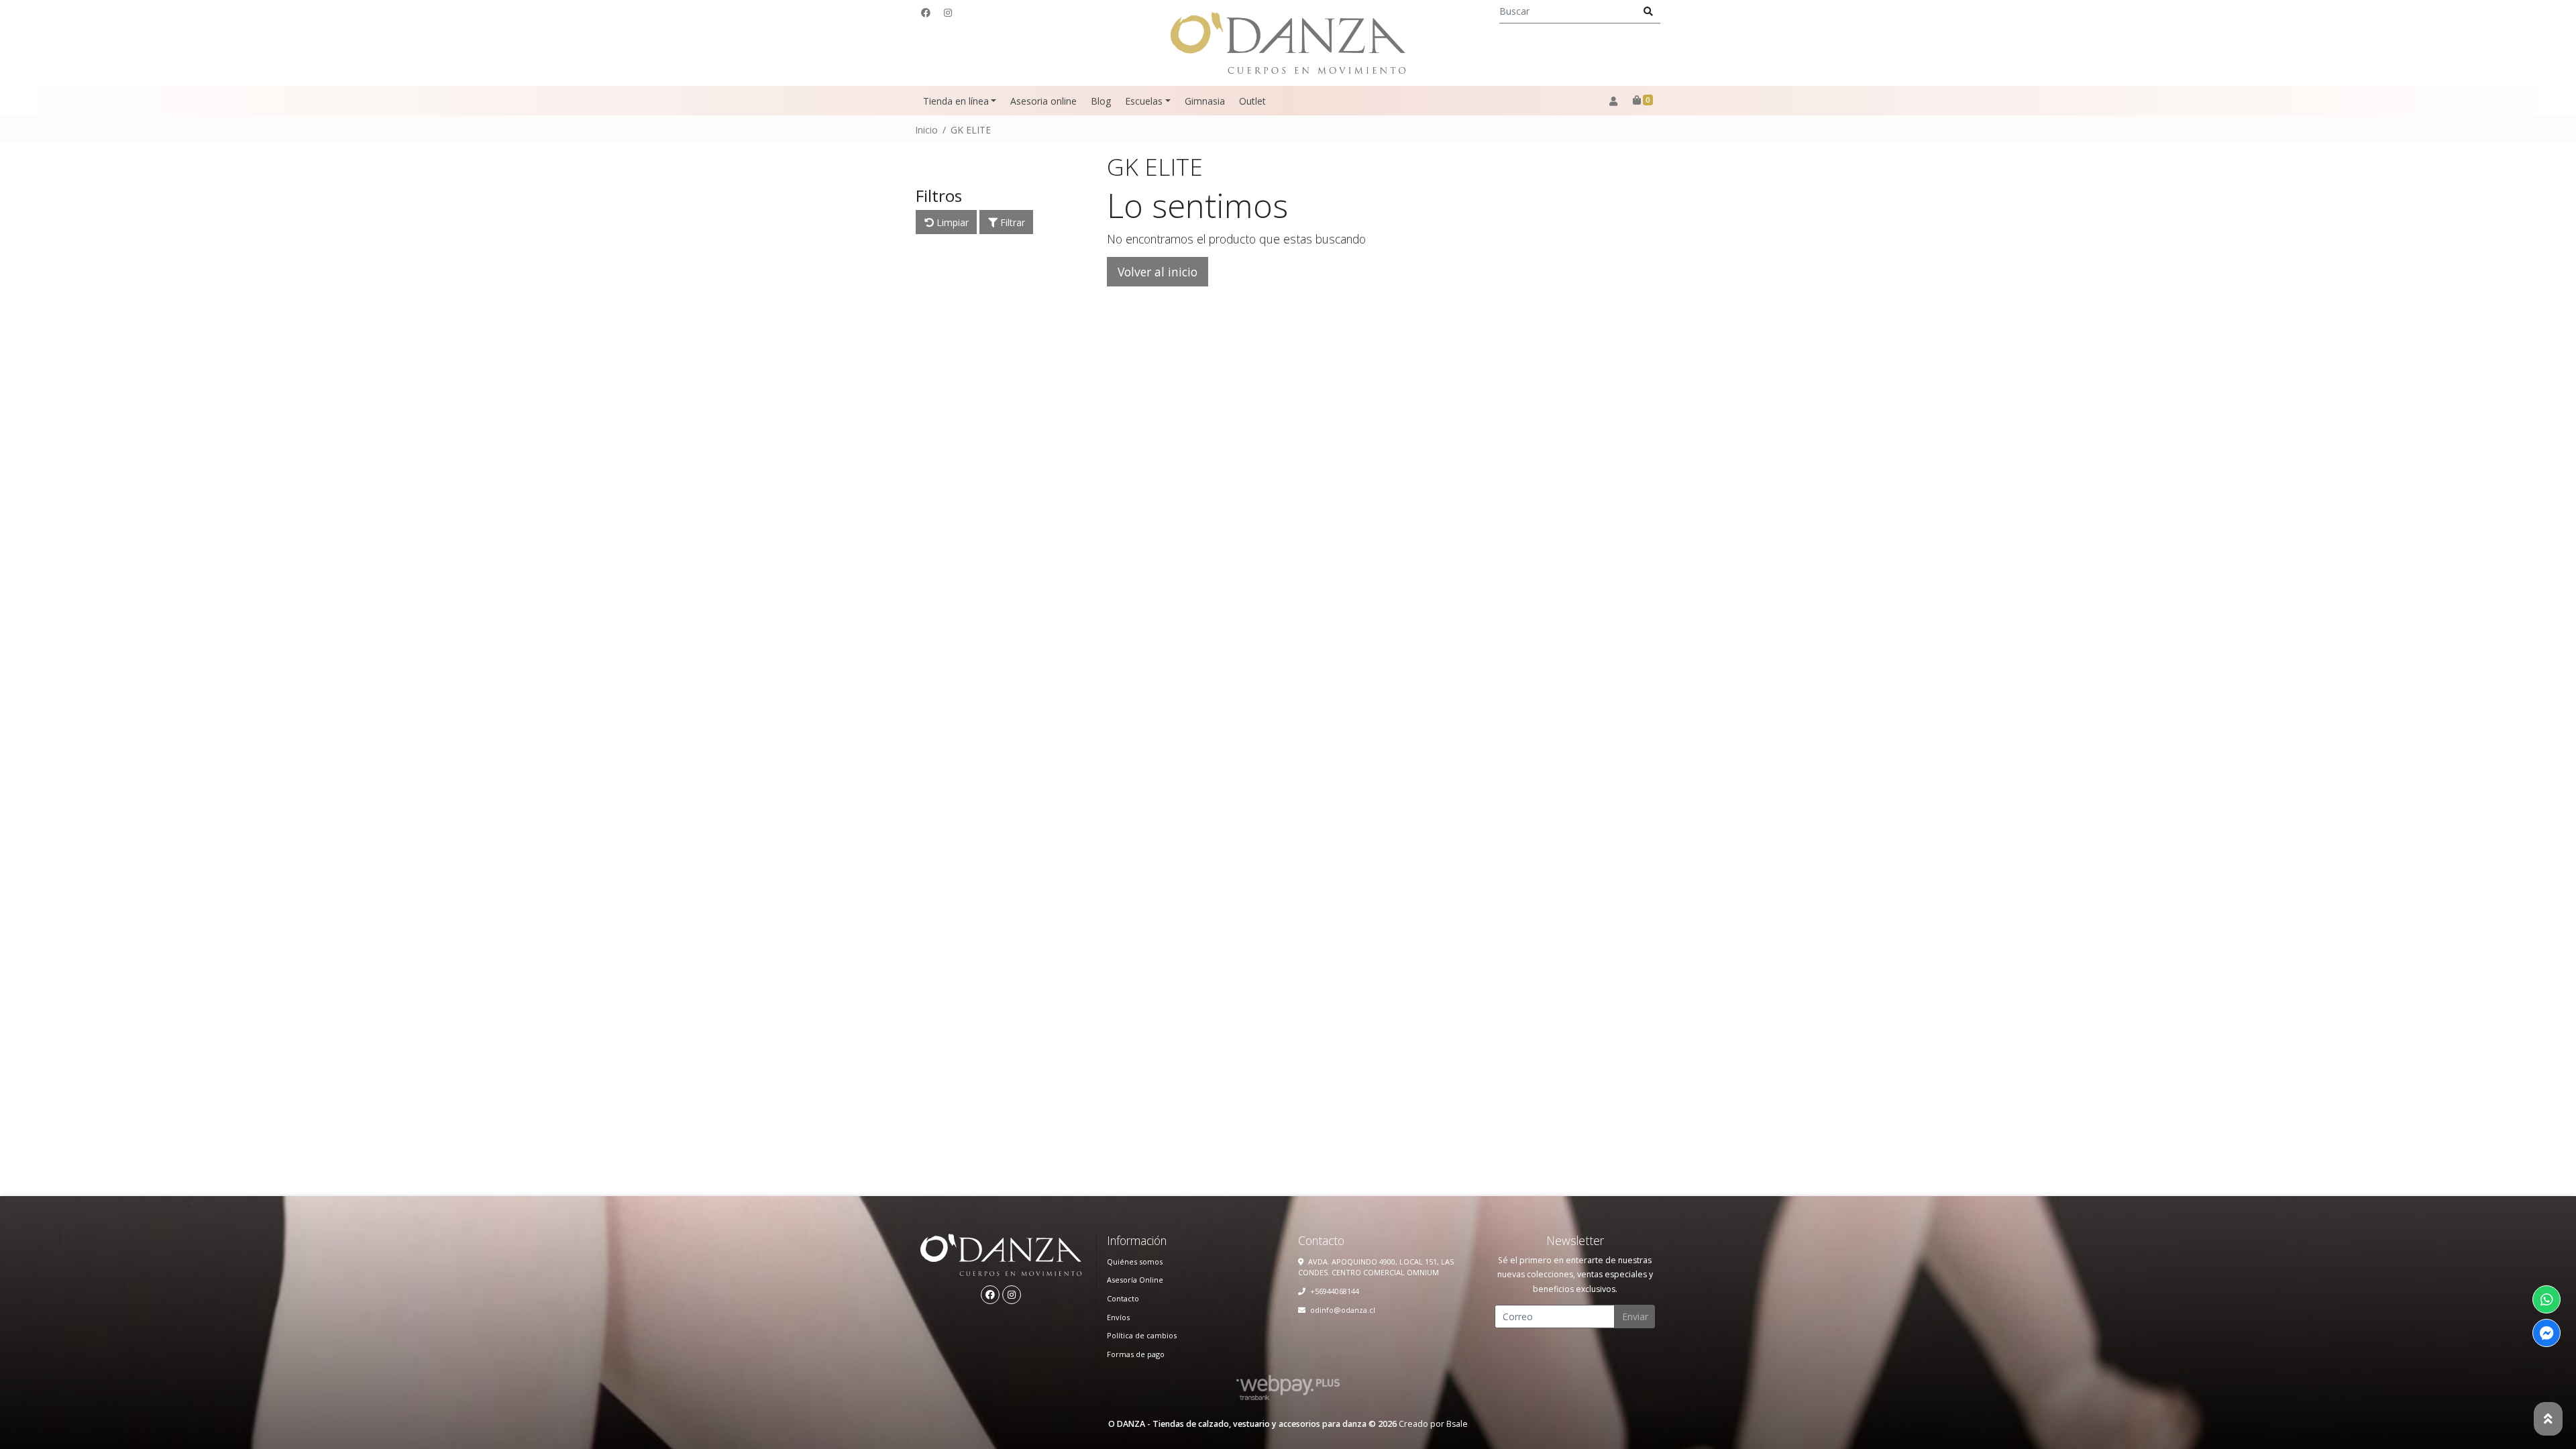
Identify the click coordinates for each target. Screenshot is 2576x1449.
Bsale (1457, 1424)
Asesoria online (1043, 101)
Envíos (1118, 1317)
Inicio (926, 130)
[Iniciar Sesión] (1613, 101)
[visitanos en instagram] (948, 12)
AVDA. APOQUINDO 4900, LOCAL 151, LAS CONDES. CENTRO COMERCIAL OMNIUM (1376, 1267)
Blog (1101, 101)
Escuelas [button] (1144, 101)
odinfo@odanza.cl (1343, 1310)
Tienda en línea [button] (956, 101)
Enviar (1635, 1317)
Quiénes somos (1135, 1262)
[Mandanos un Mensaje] (2546, 1333)
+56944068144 (1335, 1291)
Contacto (1123, 1298)
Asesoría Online (1135, 1280)
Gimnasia (1205, 101)
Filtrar (1011, 222)
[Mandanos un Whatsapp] (2546, 1299)
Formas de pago (1136, 1354)
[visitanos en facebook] (926, 12)
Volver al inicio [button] (1158, 272)
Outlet (1252, 101)
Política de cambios (1142, 1335)
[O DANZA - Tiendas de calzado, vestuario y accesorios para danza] (1288, 43)
